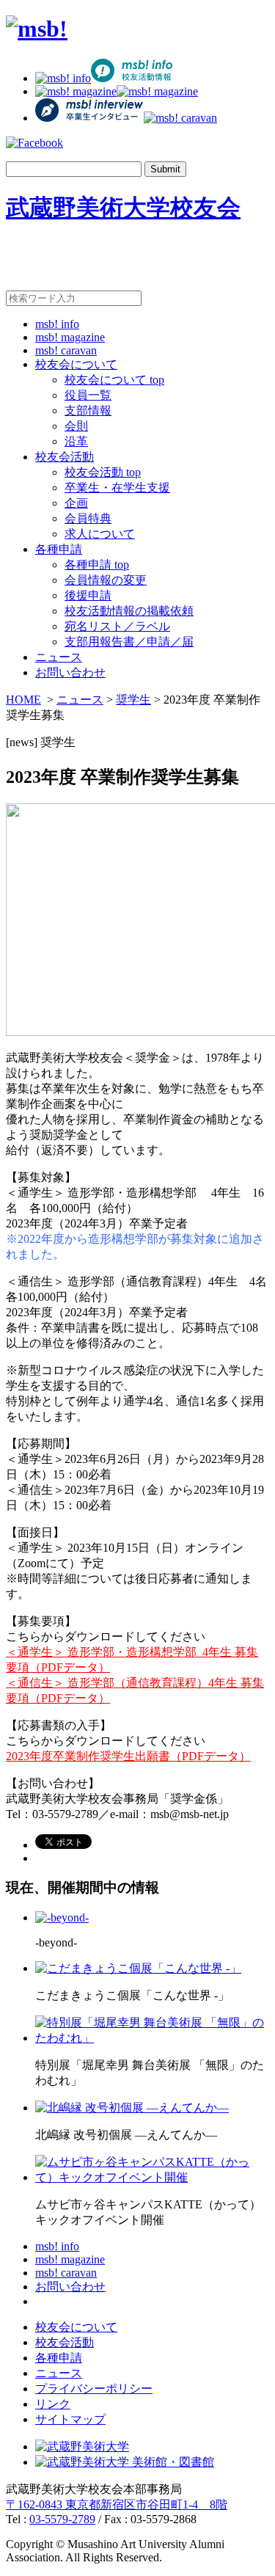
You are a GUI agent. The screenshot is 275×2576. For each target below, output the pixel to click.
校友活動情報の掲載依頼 (129, 611)
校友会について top (114, 380)
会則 (76, 426)
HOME (23, 700)
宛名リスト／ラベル (117, 626)
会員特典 (88, 518)
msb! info (57, 324)
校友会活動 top (103, 472)
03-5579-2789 (62, 2519)
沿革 (76, 441)
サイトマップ (70, 2419)
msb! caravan (66, 350)
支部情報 (88, 411)
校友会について (76, 364)
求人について (100, 534)
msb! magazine (70, 337)
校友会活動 (65, 457)
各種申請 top (97, 565)
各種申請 (59, 549)
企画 (76, 503)
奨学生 (133, 700)
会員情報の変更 (106, 580)
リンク (53, 2404)
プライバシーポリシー (94, 2389)
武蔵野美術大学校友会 (123, 208)
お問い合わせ (70, 672)
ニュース (59, 657)
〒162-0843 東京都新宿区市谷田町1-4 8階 (117, 2504)
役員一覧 (88, 395)
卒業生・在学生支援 (117, 488)
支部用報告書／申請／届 (129, 642)
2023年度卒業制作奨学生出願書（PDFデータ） (128, 1756)
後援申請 (88, 595)
